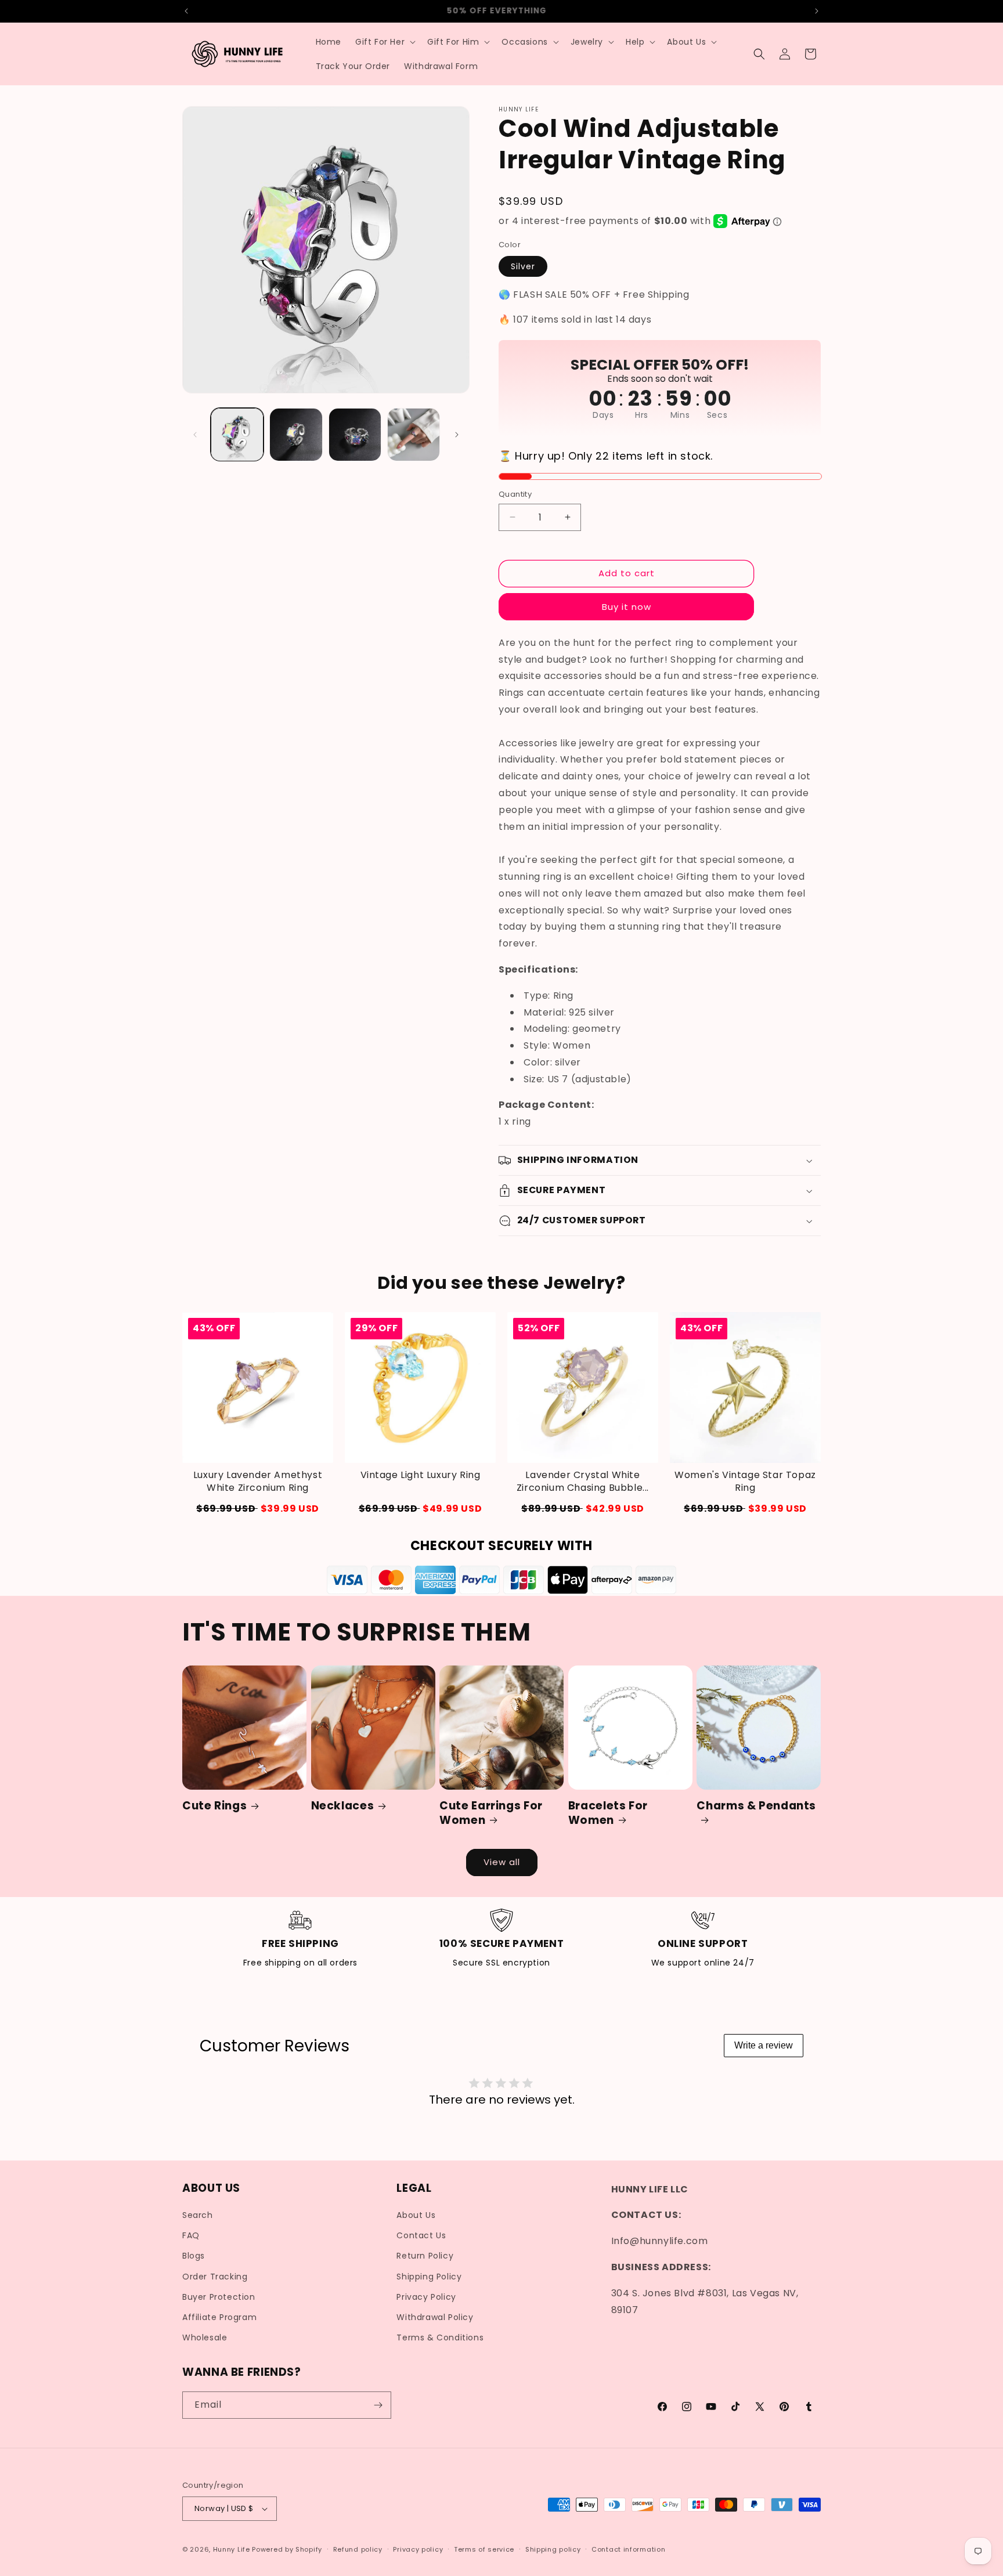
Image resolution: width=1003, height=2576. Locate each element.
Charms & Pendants (756, 1806)
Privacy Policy (426, 2297)
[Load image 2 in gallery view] (296, 434)
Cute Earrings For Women (491, 1813)
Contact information (628, 2549)
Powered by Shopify (287, 2549)
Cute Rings (214, 1806)
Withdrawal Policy (435, 2317)
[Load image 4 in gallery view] (414, 434)
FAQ (191, 2235)
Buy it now (627, 607)
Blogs (194, 2256)
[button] (384, 42)
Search (198, 2215)
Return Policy (425, 2256)
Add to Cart (745, 1508)
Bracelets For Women (608, 1813)
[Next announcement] (817, 11)
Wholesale (205, 2337)
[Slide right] (457, 435)
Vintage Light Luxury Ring (421, 1475)
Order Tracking (215, 2277)
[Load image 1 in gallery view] (237, 434)
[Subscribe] (378, 2405)
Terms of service (484, 2549)
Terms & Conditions (440, 2337)
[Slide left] (195, 435)
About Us (416, 2215)
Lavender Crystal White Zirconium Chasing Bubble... (583, 1482)
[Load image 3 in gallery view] (355, 434)
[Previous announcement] (186, 11)
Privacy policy (418, 2549)
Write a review (764, 2045)
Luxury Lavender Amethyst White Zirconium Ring (258, 1482)
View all (502, 1862)
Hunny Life (232, 2549)
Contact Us (421, 2235)
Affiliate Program (219, 2317)
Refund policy (358, 2549)
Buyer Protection (219, 2297)
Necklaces (343, 1806)
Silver (523, 266)
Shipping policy (553, 2549)
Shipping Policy (429, 2277)
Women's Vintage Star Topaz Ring (745, 1482)
